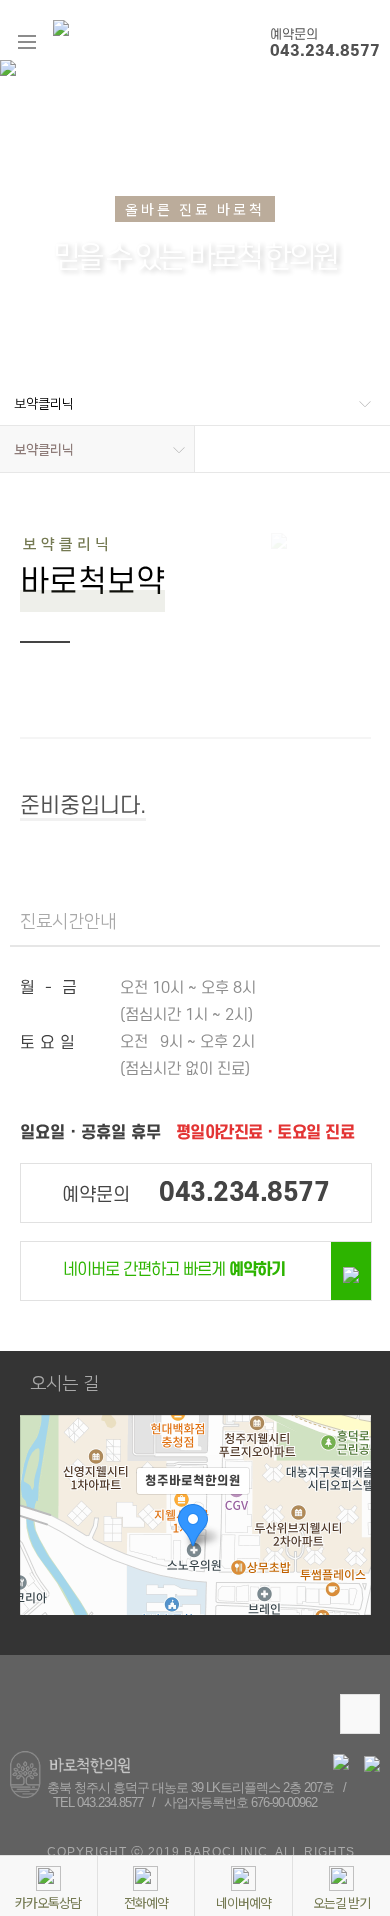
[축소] (346, 1550)
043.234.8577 (325, 51)
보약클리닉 (44, 404)
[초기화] (346, 1588)
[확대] (346, 1517)
